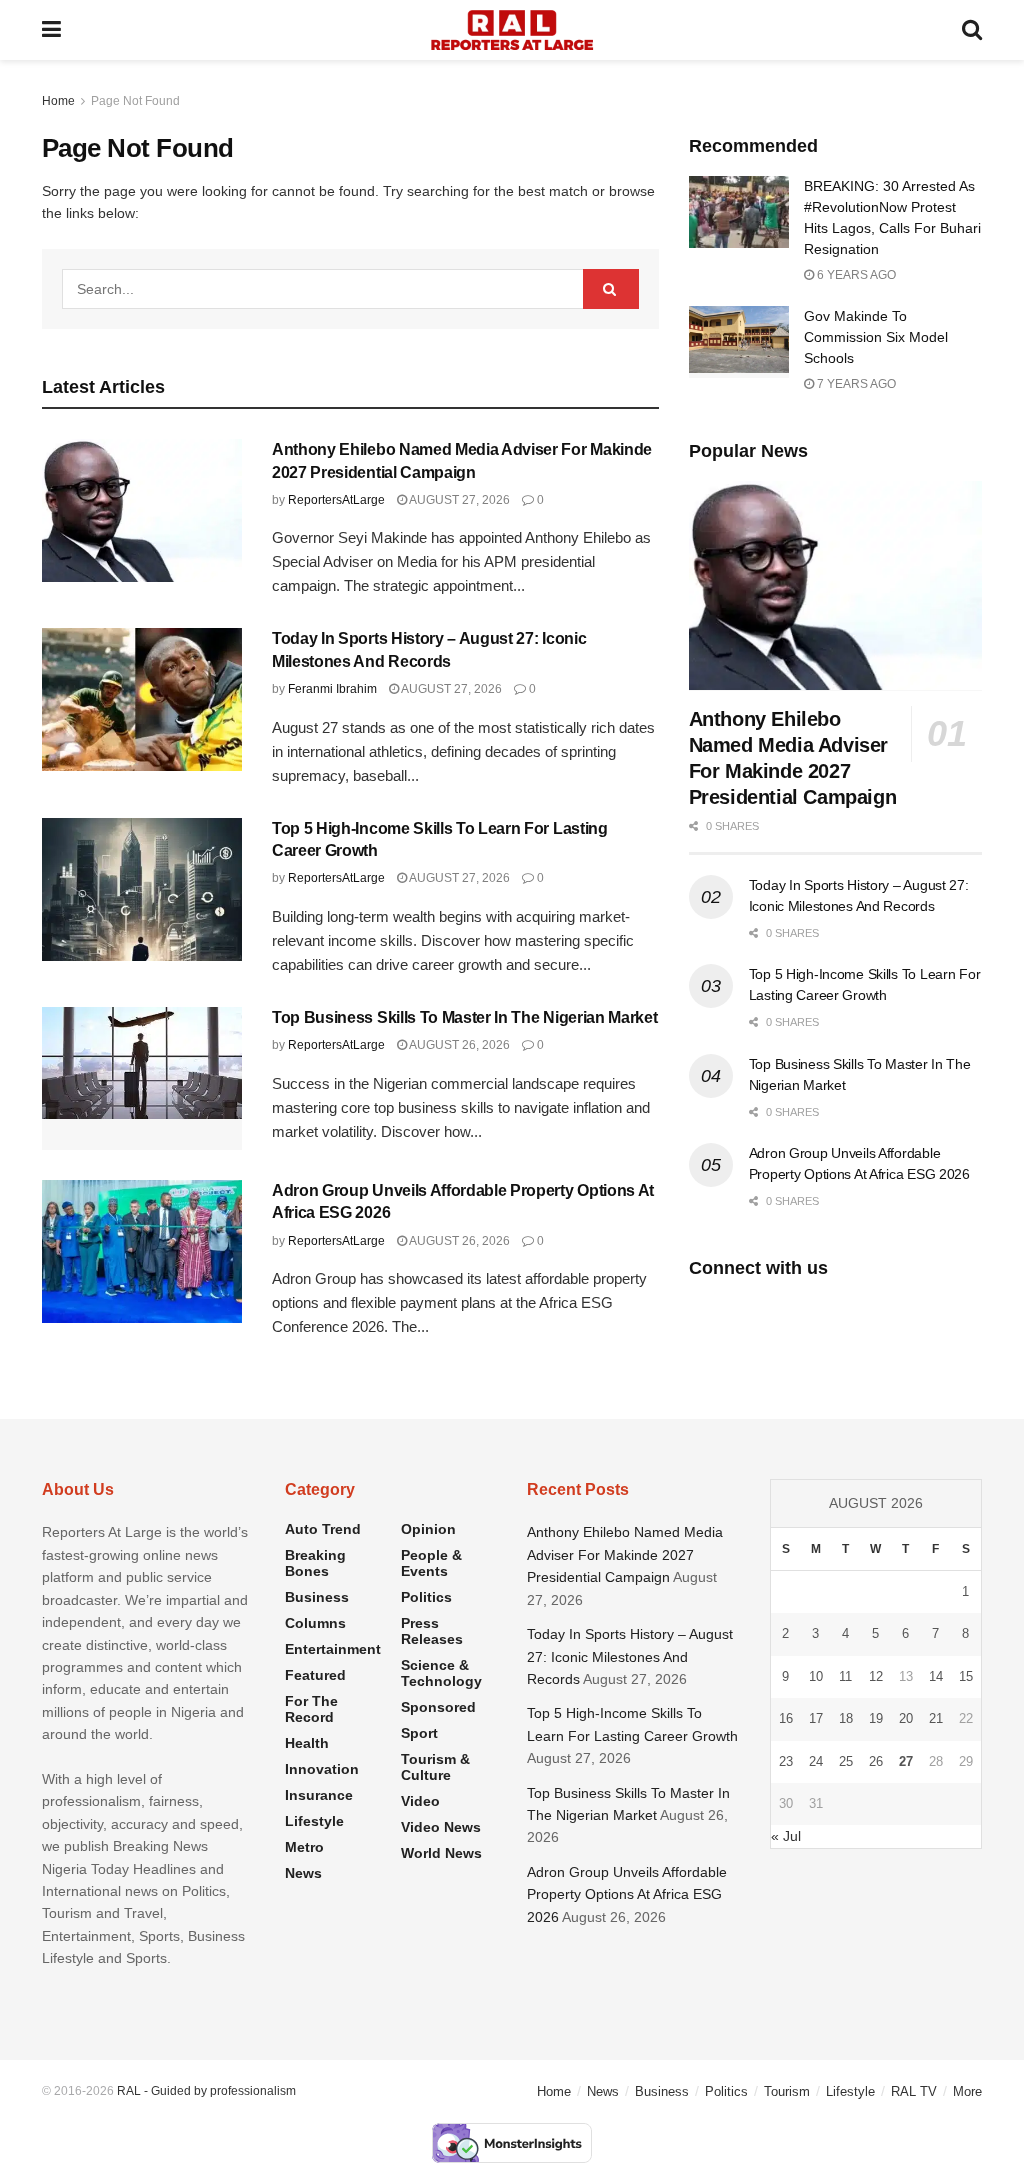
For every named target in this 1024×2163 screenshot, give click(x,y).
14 (936, 1676)
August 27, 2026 (458, 500)
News (303, 1873)
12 (876, 1676)
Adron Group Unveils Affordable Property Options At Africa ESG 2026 (627, 1894)
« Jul (786, 1836)
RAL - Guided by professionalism (206, 2091)
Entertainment (333, 1649)
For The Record (311, 1709)
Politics (426, 1597)
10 (816, 1676)
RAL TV (914, 2091)
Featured (315, 1675)
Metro (304, 1847)
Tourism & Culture (435, 1767)
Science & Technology (441, 1673)
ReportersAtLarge (336, 500)
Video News (441, 1827)
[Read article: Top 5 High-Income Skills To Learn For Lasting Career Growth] (142, 889)
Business (317, 1597)
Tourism (787, 2091)
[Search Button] (972, 30)
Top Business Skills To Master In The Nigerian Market (464, 1017)
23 (786, 1761)
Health (307, 1743)
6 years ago (855, 275)
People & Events (431, 1563)
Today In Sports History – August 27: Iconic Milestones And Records (630, 1656)
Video (420, 1801)
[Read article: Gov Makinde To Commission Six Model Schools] (739, 342)
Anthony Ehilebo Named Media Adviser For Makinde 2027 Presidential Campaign (625, 1554)
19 (876, 1718)
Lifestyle (314, 1821)
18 (846, 1718)
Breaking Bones (315, 1563)
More (967, 2091)
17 (816, 1718)
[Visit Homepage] (512, 30)
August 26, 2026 (458, 1045)
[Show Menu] (51, 30)
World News (441, 1853)
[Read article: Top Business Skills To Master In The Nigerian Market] (142, 1078)
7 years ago (855, 384)
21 (936, 1718)
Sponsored (438, 1707)
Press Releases (432, 1631)
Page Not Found (135, 101)
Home (58, 101)
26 (876, 1761)
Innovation (322, 1769)
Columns (315, 1623)
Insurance (319, 1795)
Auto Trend (323, 1529)
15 (966, 1676)
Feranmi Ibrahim (332, 689)
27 (906, 1761)
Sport (419, 1733)
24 (816, 1761)
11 (845, 1676)
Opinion (428, 1529)
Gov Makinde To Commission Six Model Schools (876, 337)
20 (906, 1718)
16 (786, 1718)
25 (846, 1761)
